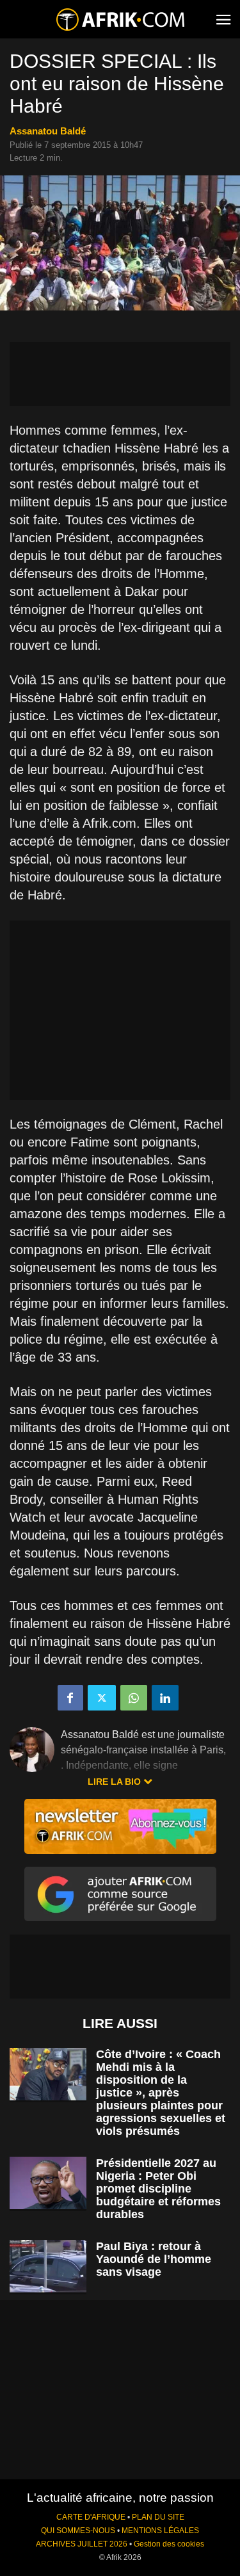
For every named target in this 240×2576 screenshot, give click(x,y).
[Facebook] (70, 1698)
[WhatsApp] (134, 1698)
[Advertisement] (120, 374)
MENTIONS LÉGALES (160, 2531)
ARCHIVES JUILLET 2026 (82, 2544)
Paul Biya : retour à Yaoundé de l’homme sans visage (154, 2259)
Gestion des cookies (169, 2544)
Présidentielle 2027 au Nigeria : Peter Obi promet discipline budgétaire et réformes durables (158, 2189)
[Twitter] (102, 1698)
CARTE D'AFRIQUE (91, 2517)
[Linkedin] (165, 1698)
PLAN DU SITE (158, 2517)
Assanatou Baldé (48, 131)
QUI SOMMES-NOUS (78, 2531)
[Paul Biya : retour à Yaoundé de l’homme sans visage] (48, 2266)
